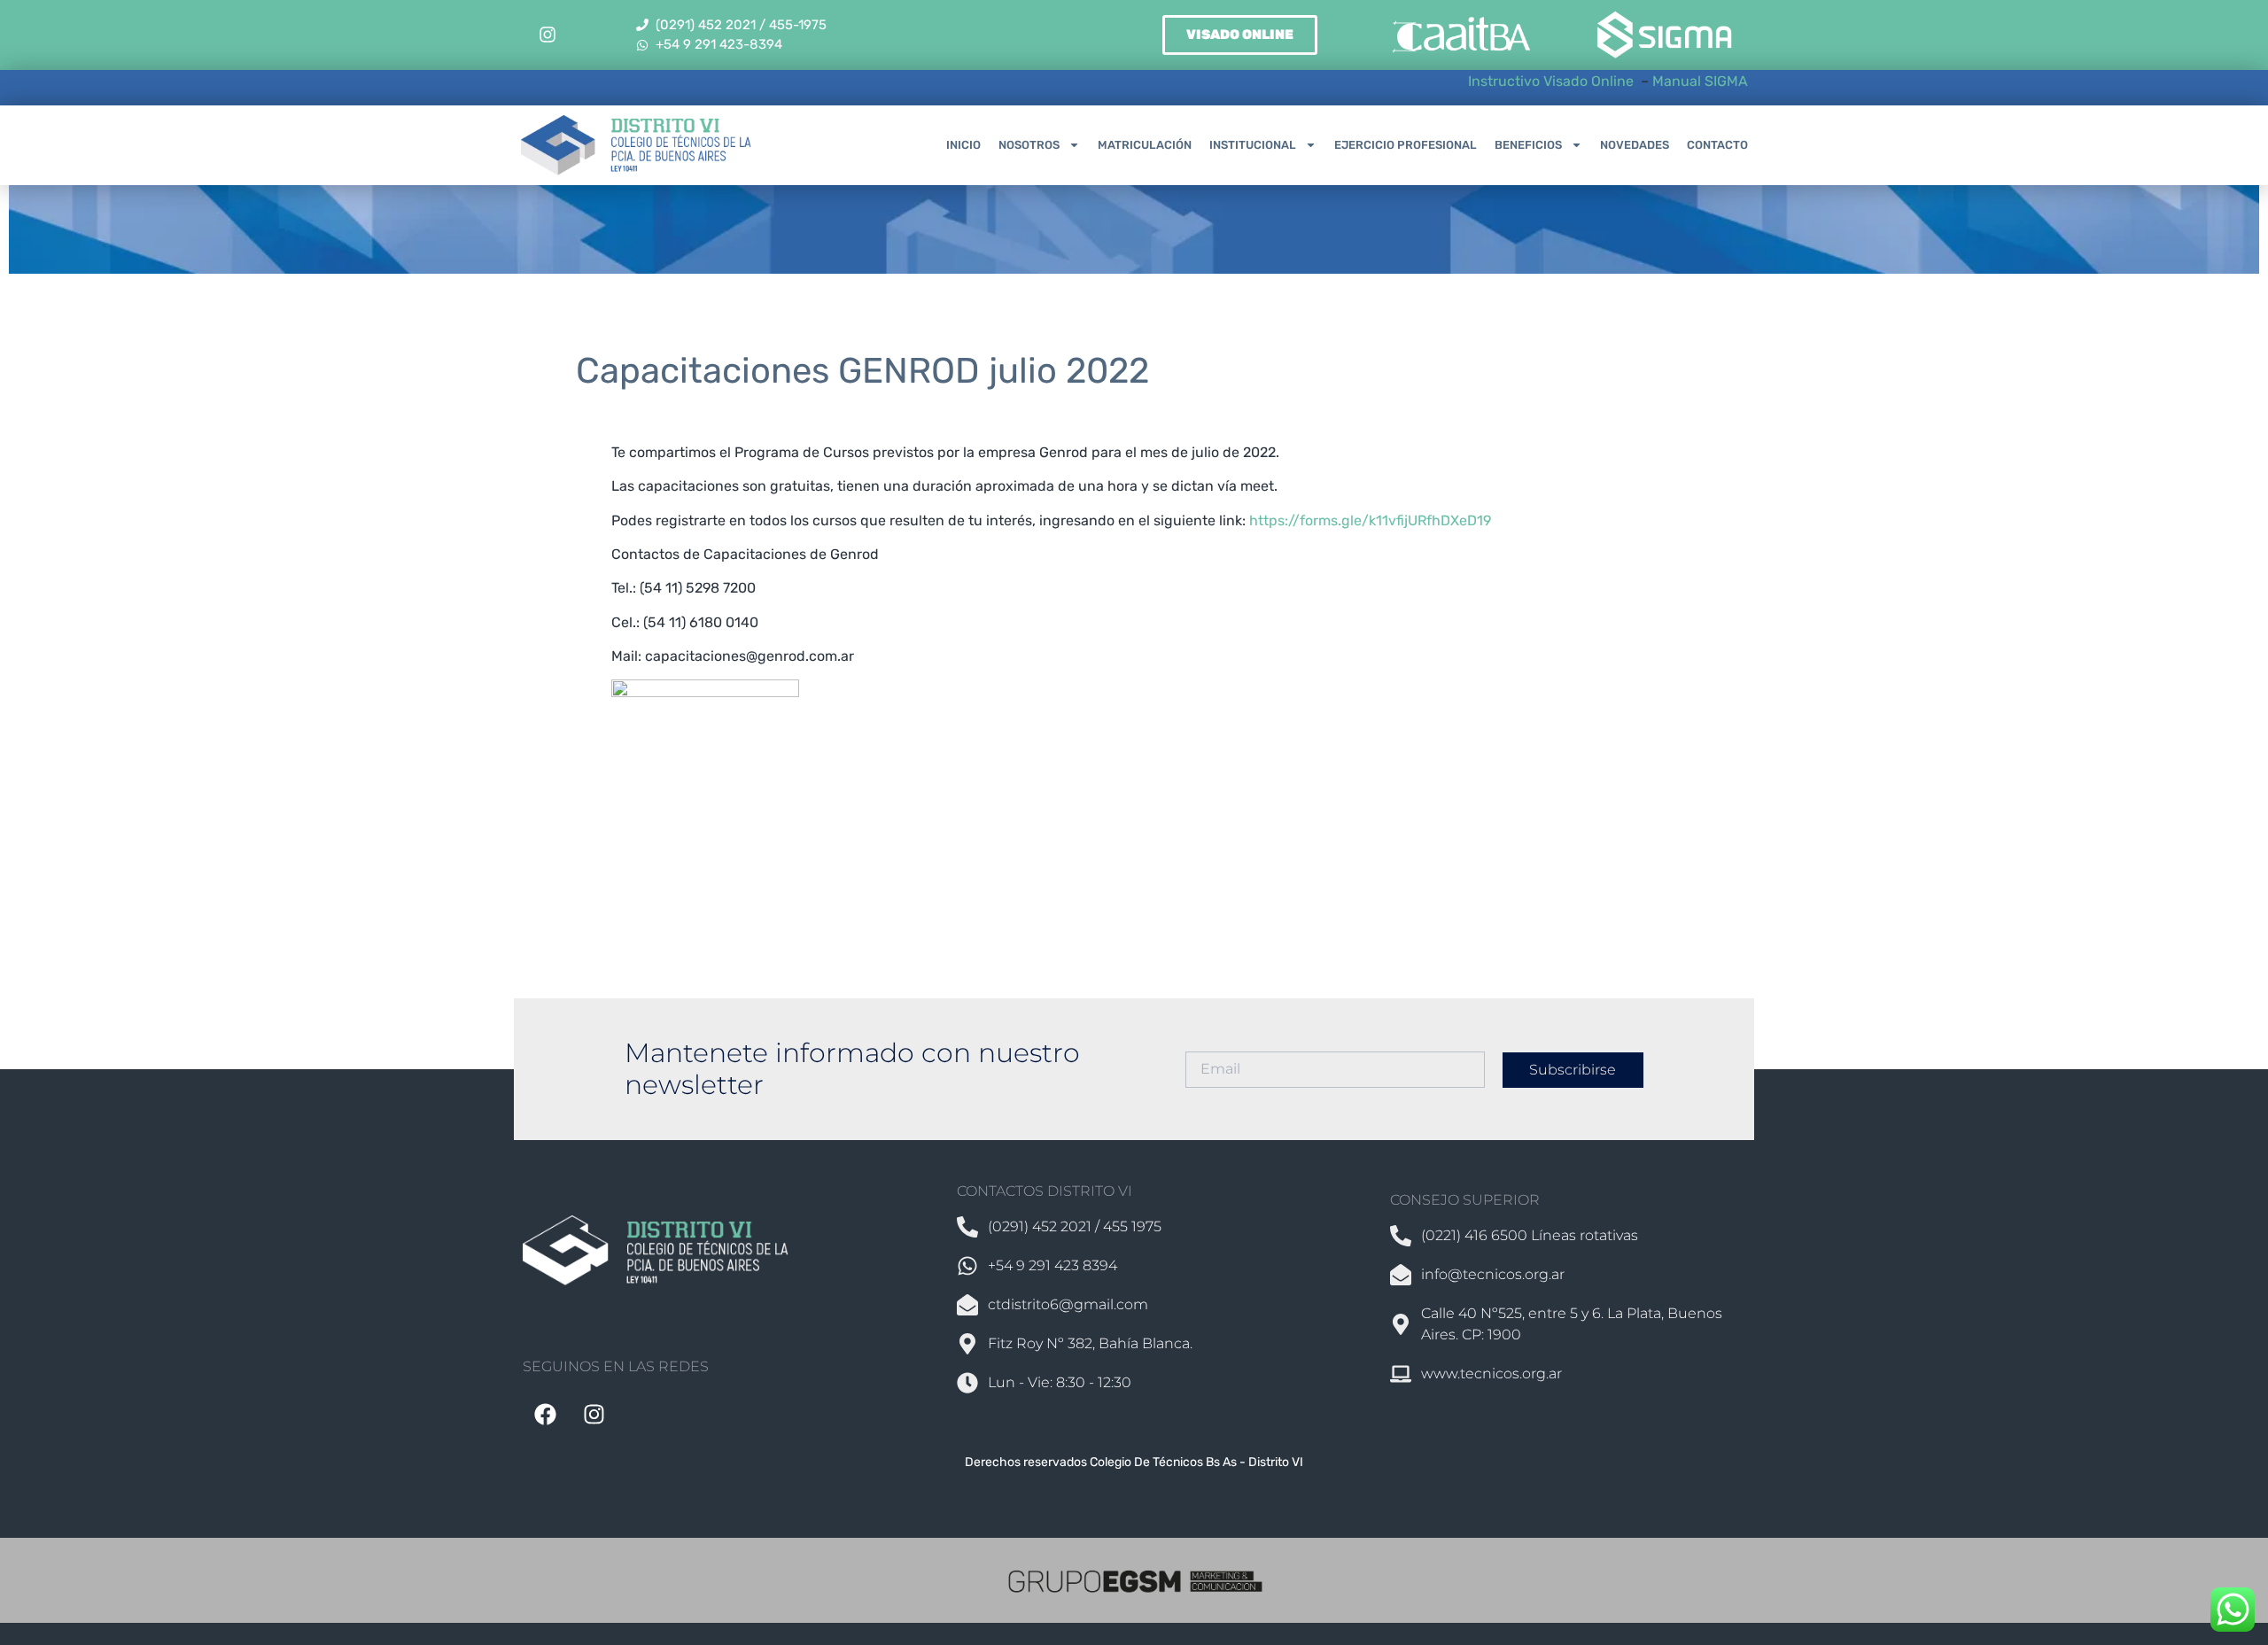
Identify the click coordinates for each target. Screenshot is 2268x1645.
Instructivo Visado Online (1553, 81)
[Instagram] (548, 35)
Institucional (1253, 145)
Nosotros (1029, 145)
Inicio (963, 145)
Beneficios (1528, 145)
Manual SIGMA (1700, 81)
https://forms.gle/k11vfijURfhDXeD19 (1370, 520)
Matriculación (1145, 145)
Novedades (1635, 145)
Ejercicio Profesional (1406, 145)
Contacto (1717, 145)
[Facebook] (545, 1414)
